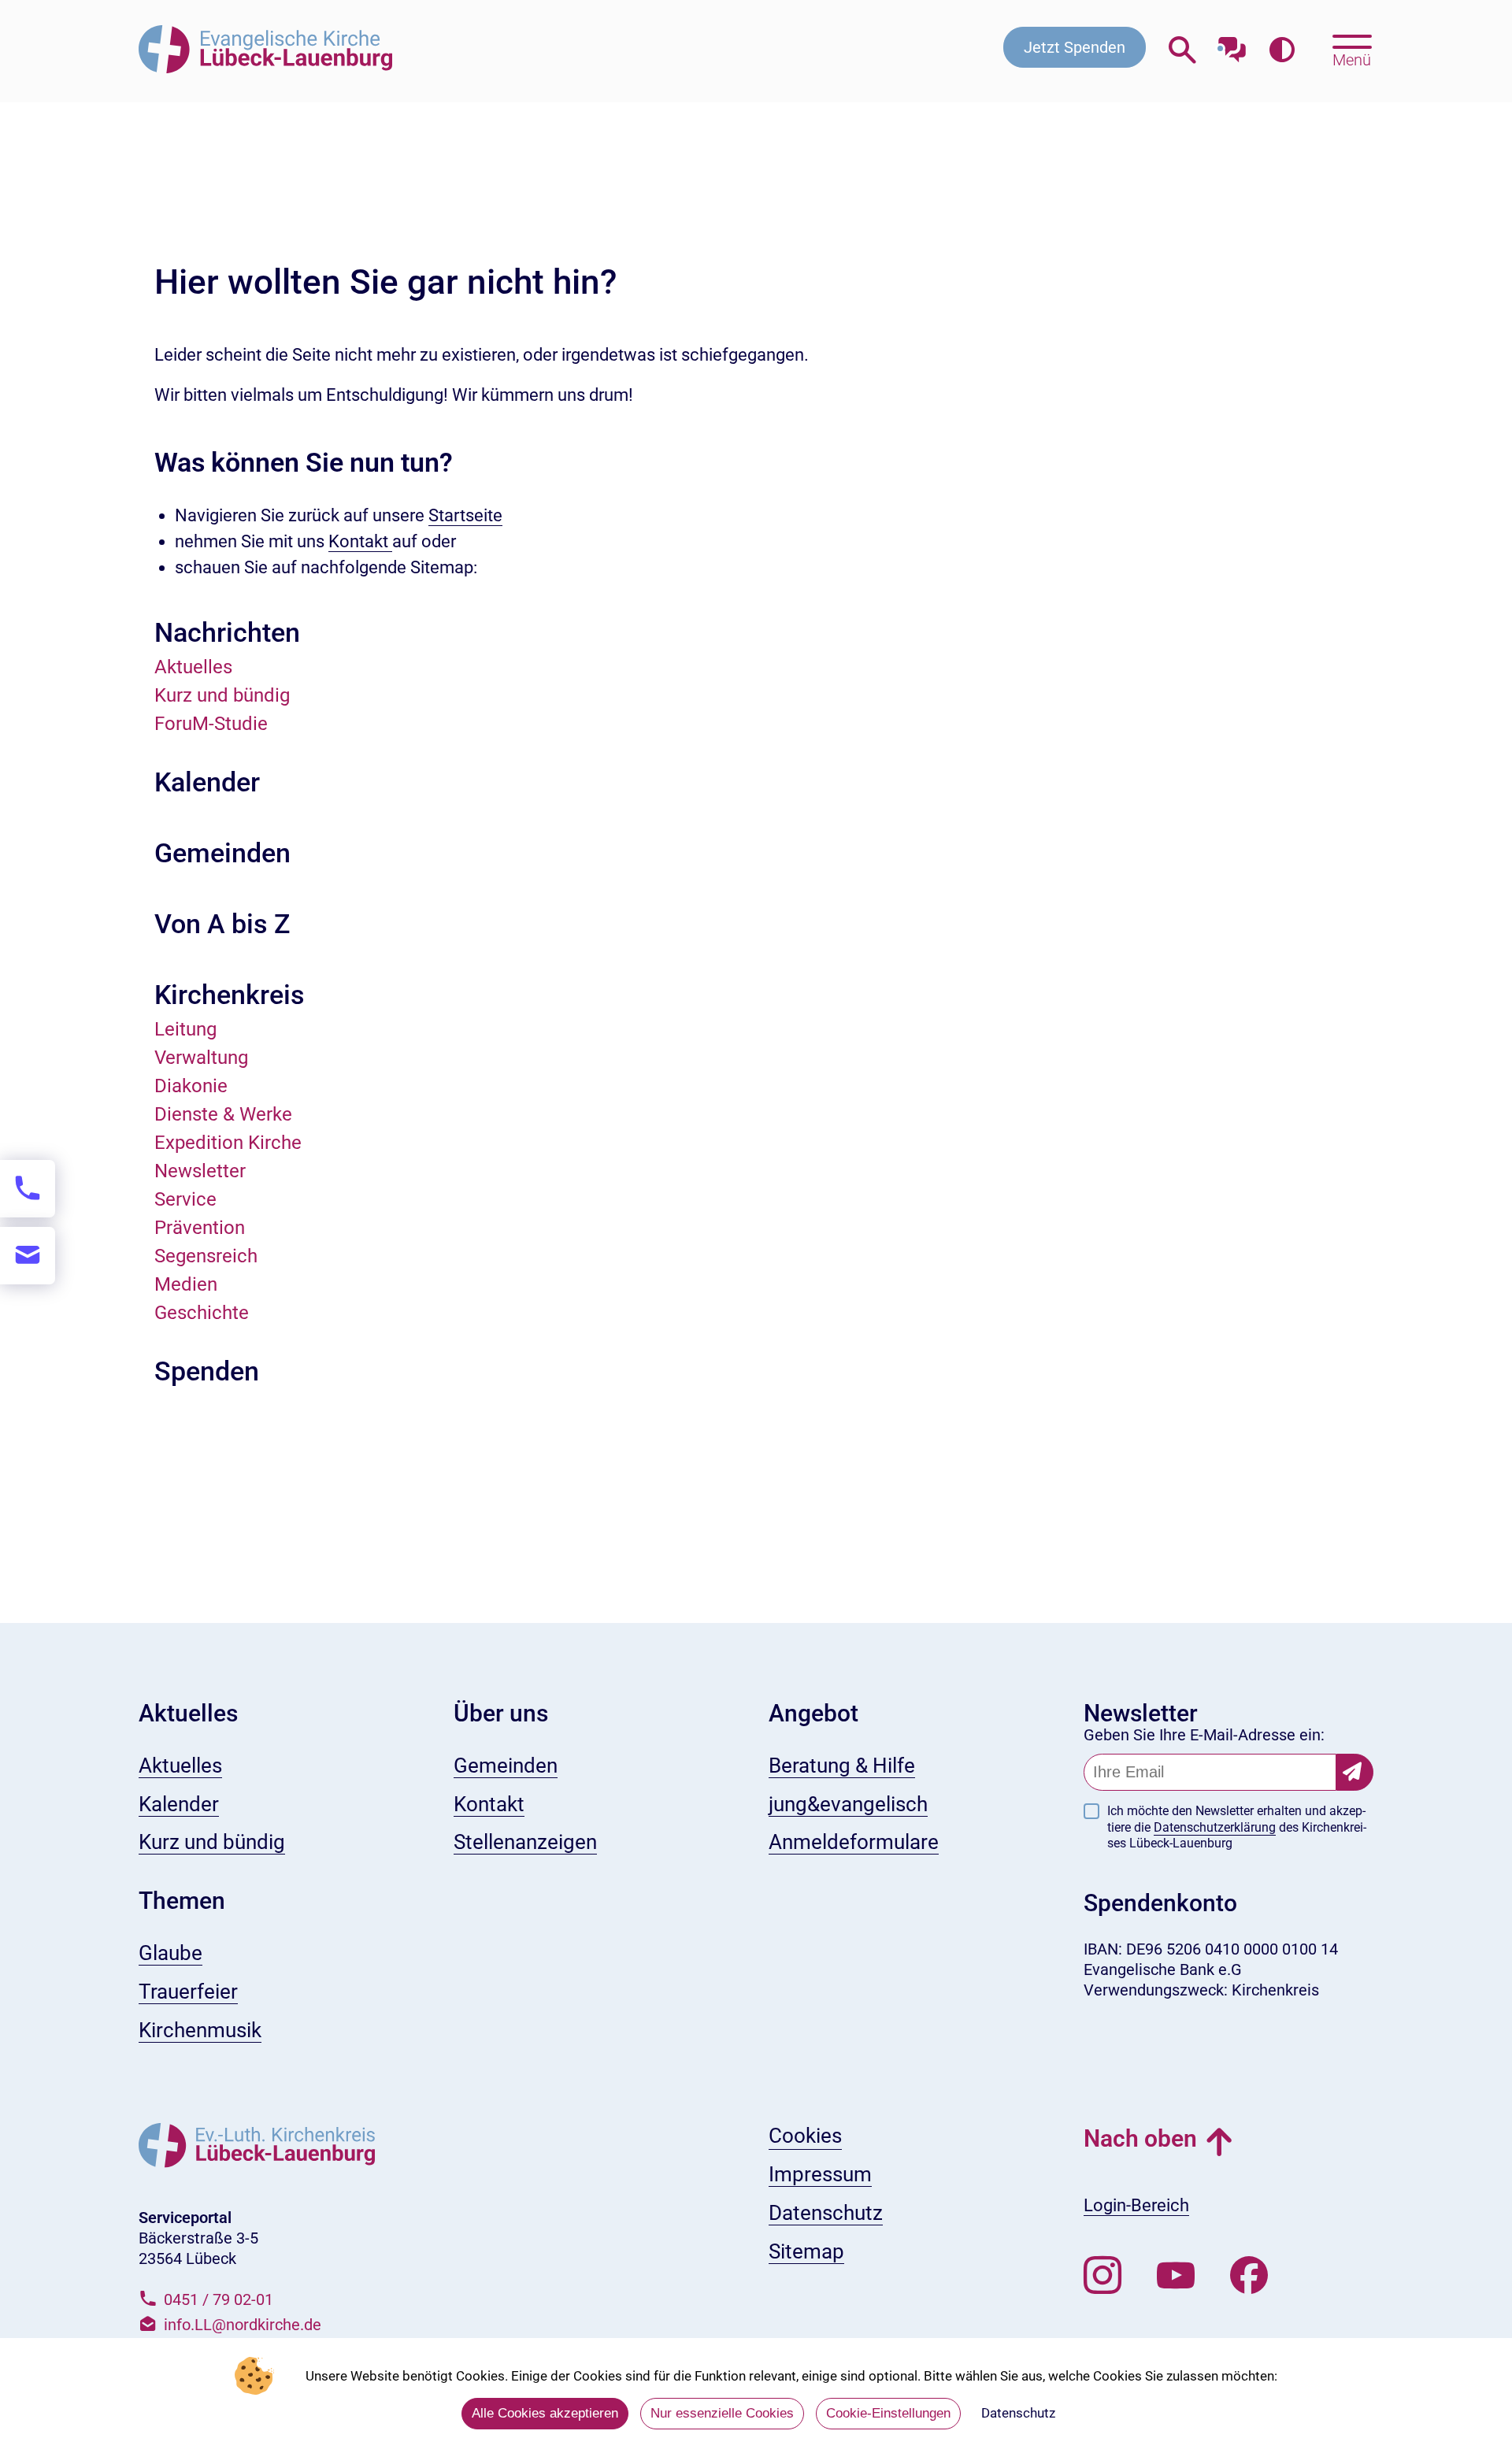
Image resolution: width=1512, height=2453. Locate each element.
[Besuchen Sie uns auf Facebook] (1249, 2276)
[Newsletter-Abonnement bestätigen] (1355, 1772)
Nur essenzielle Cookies (722, 2413)
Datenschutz (1018, 2413)
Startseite (465, 515)
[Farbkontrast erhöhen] (1282, 51)
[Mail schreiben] (28, 1256)
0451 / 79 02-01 (219, 2299)
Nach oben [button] (1140, 2138)
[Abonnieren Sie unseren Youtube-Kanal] (1176, 2276)
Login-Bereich (1136, 2205)
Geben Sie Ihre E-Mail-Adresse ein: (1204, 1735)
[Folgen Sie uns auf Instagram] (1102, 2276)
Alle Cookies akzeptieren (545, 2413)
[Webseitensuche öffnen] (1182, 51)
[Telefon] (28, 1189)
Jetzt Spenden (1075, 47)
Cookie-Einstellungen (888, 2413)
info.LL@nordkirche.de (243, 2325)
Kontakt (360, 541)
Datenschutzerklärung (1215, 1827)
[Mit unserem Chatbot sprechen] (1232, 45)
